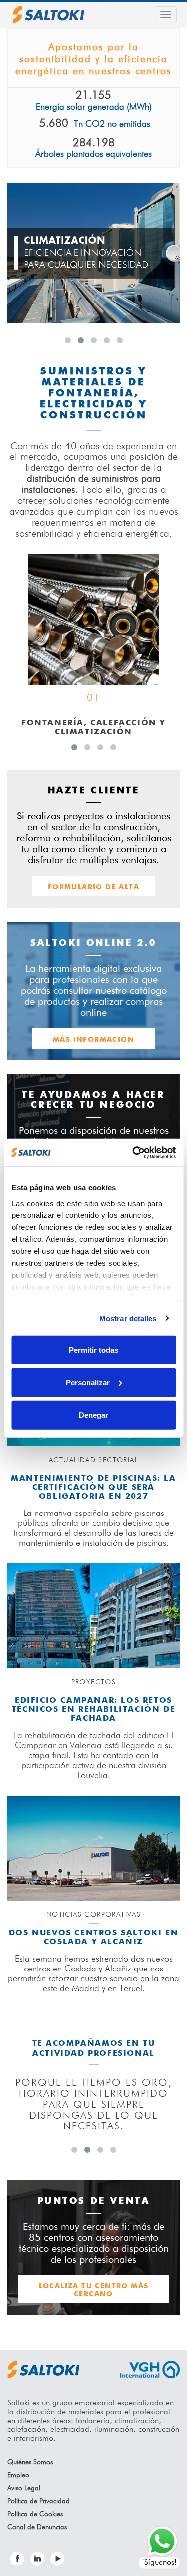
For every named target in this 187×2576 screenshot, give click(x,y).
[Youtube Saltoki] (57, 2559)
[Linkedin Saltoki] (37, 2559)
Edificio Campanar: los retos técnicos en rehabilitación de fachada (93, 1710)
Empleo (18, 2475)
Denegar (93, 1415)
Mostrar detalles (128, 1318)
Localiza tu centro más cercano (94, 2290)
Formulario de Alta (93, 887)
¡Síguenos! (159, 2563)
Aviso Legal (24, 2488)
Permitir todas (93, 1350)
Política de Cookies (35, 2514)
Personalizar (88, 1382)
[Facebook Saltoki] (17, 2559)
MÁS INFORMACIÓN (93, 1040)
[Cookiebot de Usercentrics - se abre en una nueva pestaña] (133, 1152)
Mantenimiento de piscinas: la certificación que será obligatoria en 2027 (93, 1488)
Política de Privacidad (39, 2501)
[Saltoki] (49, 15)
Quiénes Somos (30, 2462)
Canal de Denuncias (37, 2527)
